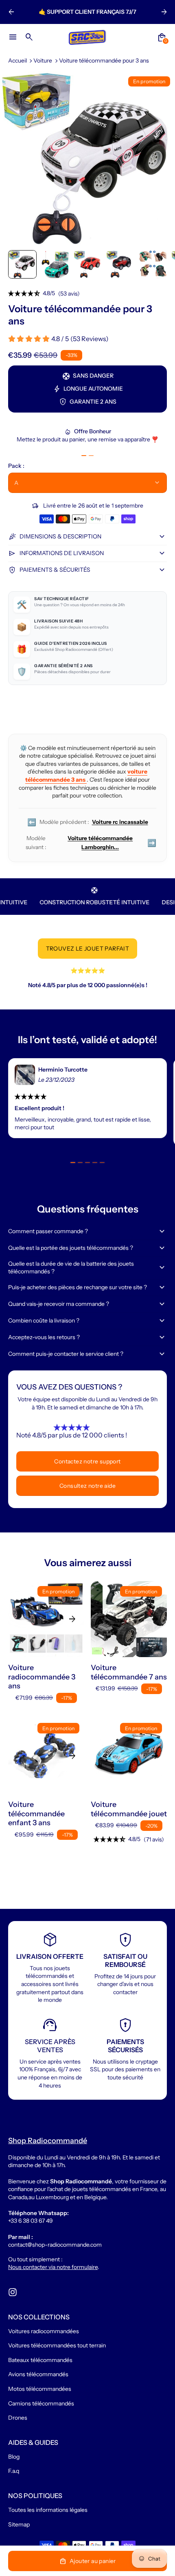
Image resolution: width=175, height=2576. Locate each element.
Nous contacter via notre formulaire (53, 2267)
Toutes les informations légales (48, 2510)
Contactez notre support (87, 1461)
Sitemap (19, 2524)
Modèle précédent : (88, 822)
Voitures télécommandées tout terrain (57, 2345)
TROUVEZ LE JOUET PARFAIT (88, 949)
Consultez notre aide (87, 1486)
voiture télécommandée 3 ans (86, 776)
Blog (14, 2457)
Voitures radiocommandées (44, 2331)
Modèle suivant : (91, 843)
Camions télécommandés (41, 2403)
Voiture (43, 61)
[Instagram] (13, 2292)
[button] (22, 264)
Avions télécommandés (38, 2374)
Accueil (17, 61)
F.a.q (14, 2471)
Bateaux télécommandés (40, 2360)
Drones (18, 2418)
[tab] (84, 456)
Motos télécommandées (40, 2389)
